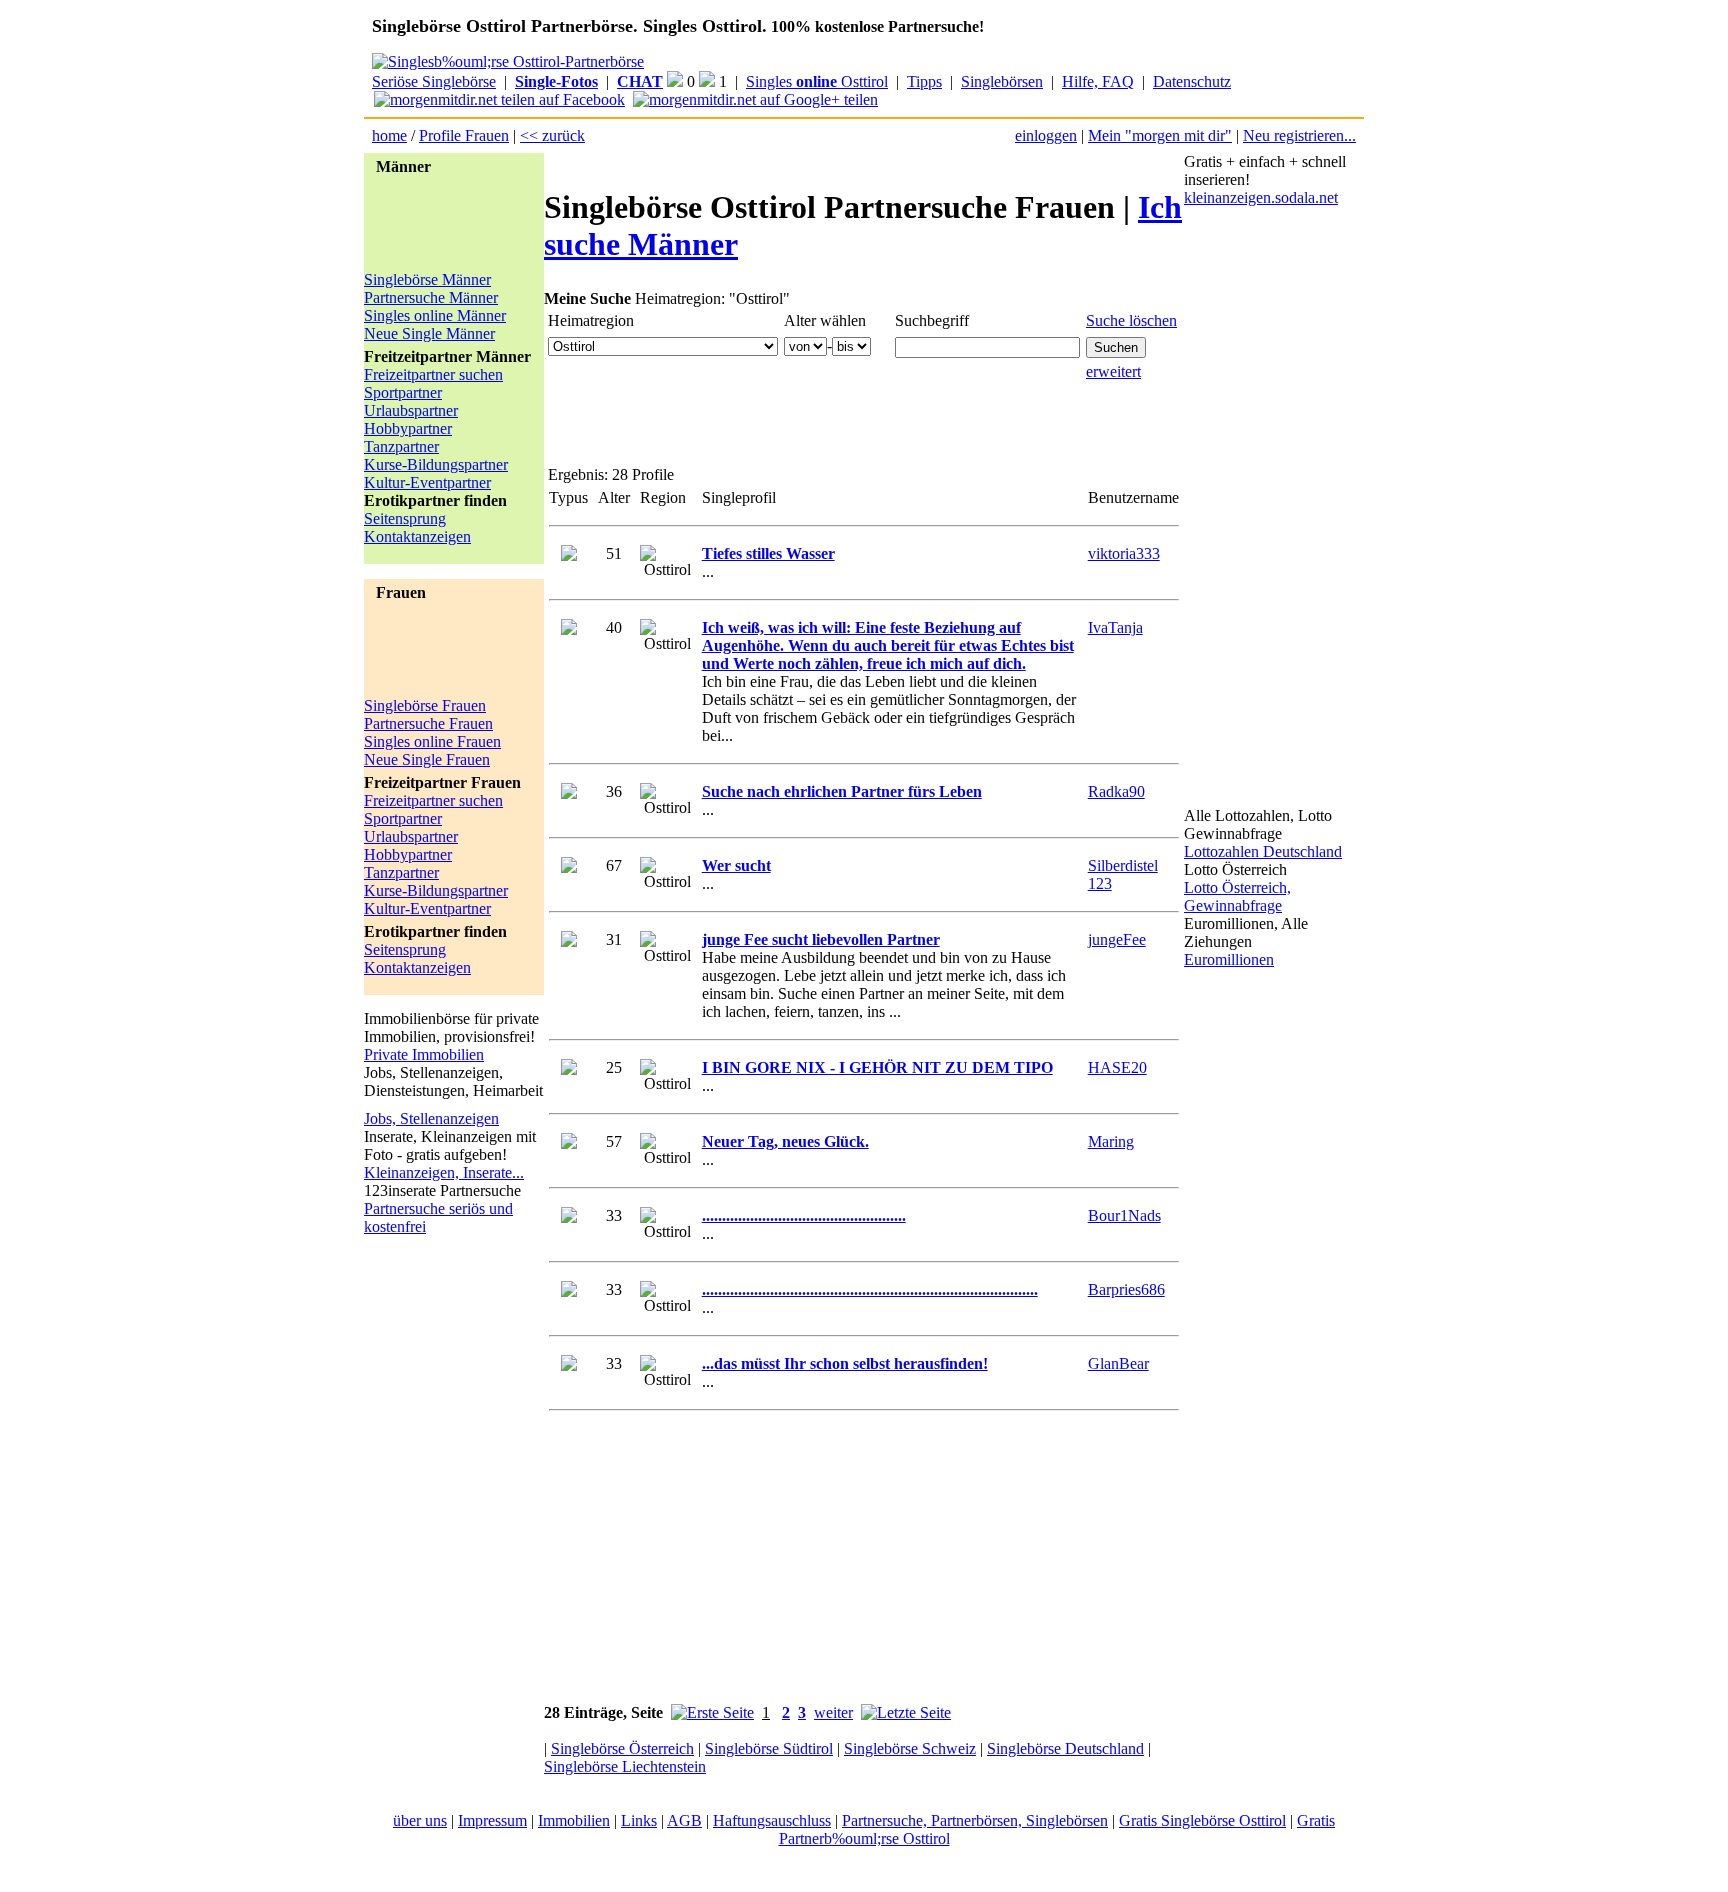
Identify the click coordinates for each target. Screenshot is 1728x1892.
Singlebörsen (1002, 81)
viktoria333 (1124, 553)
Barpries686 (1126, 1289)
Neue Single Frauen (427, 759)
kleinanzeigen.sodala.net (1261, 197)
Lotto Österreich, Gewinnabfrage (1237, 896)
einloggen (1046, 135)
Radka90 (1116, 791)
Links (639, 1820)
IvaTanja (1115, 627)
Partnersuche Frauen (428, 723)
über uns (420, 1820)
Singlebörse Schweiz (910, 1748)
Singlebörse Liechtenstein (625, 1766)
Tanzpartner (401, 446)
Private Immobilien (424, 1054)
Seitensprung (405, 518)
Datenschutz (1192, 81)
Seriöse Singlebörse (434, 81)
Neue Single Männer (429, 333)
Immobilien (574, 1820)
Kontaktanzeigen (417, 536)
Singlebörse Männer (427, 279)
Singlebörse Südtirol (769, 1748)
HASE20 (1117, 1067)
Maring (1111, 1141)
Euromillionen (1229, 959)
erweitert (1113, 371)
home (389, 135)
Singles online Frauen (432, 741)
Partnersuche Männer (431, 297)
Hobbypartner (408, 428)
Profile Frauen (464, 135)
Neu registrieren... (1299, 135)
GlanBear (1118, 1363)
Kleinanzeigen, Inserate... (444, 1172)
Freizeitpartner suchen (433, 374)
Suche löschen (1131, 320)
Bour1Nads (1124, 1215)
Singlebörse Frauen (425, 705)
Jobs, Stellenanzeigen (431, 1118)
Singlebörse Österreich (622, 1748)
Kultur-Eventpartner (427, 482)
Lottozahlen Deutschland (1263, 851)
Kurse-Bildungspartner (436, 464)
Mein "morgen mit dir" (1160, 135)
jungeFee (1117, 939)
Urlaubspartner (411, 410)
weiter (833, 1712)
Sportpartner (403, 392)
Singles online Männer (435, 315)
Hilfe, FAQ (1098, 81)
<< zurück (552, 135)
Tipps (924, 81)
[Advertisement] (444, 226)
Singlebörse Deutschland (1065, 1748)
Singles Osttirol (817, 81)
